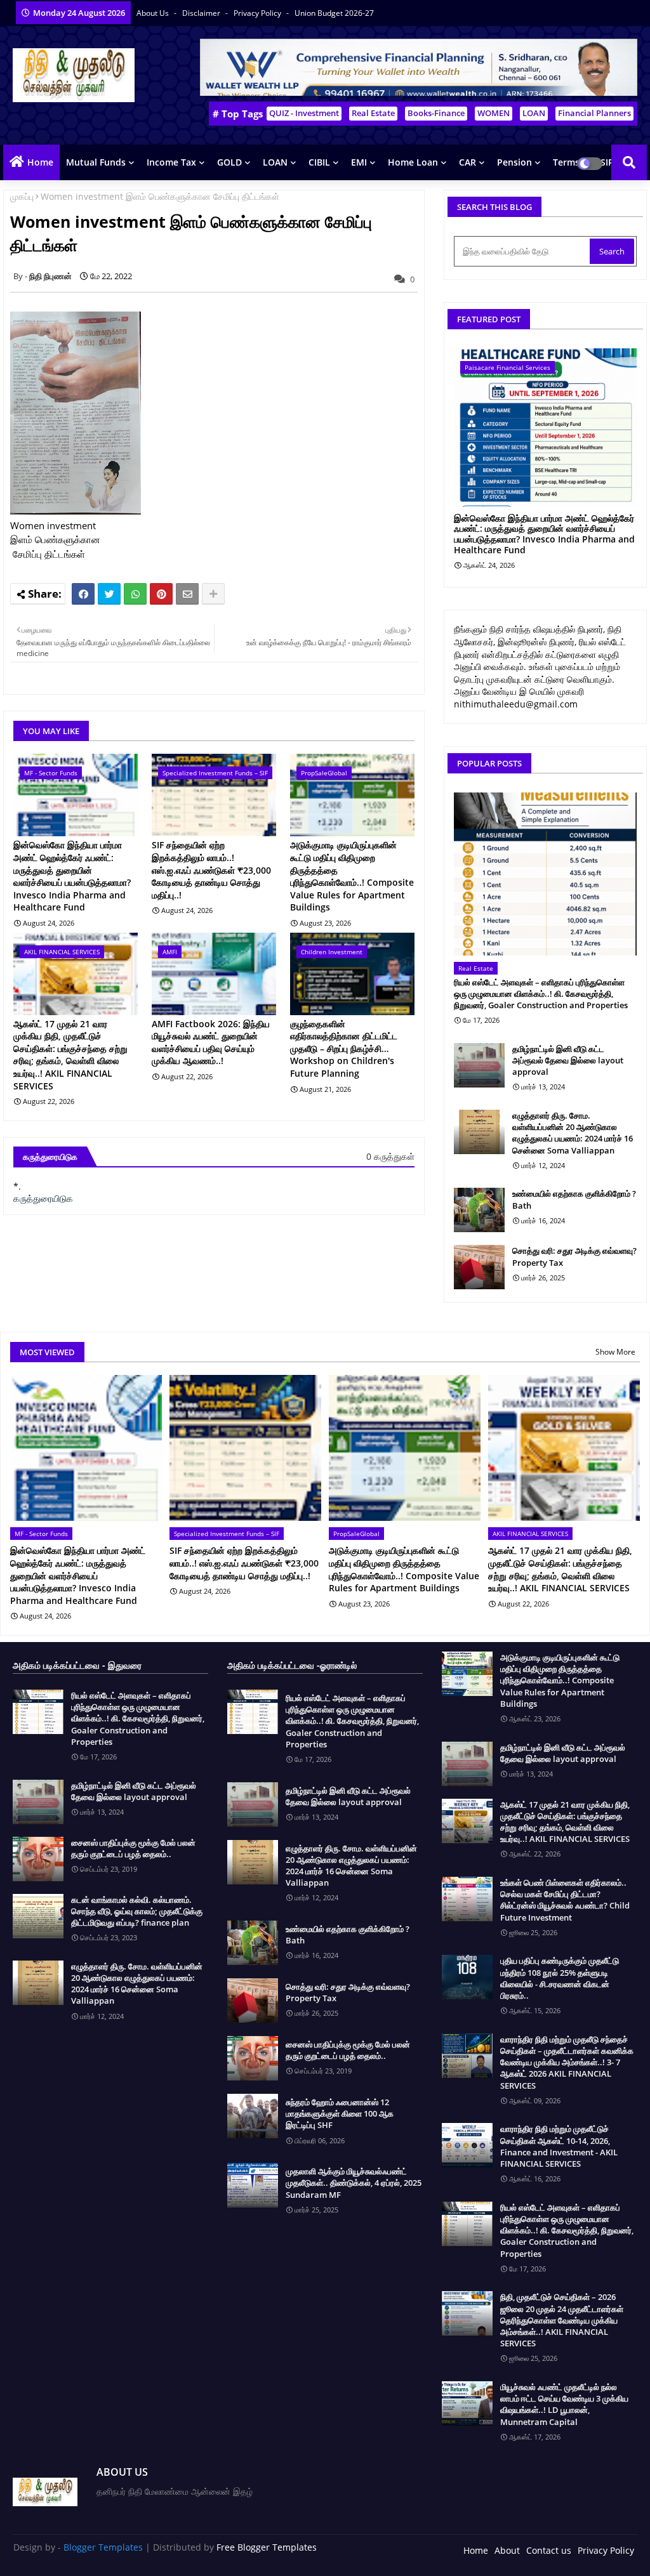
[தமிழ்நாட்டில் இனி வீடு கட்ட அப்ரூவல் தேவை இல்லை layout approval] (479, 1065)
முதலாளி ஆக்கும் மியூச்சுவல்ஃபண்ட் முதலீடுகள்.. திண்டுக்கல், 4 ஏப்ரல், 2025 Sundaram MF (354, 2183)
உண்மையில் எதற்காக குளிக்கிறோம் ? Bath (574, 1199)
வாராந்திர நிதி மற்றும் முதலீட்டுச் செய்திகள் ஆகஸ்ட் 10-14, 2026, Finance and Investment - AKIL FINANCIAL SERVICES (559, 2146)
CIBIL (319, 162)
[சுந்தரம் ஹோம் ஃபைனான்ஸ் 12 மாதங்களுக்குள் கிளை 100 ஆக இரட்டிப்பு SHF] (253, 2116)
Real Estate (373, 113)
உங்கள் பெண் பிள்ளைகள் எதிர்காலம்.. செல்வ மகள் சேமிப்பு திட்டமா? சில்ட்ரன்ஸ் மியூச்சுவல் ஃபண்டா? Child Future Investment (565, 1900)
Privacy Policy (258, 13)
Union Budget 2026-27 (334, 13)
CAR (468, 162)
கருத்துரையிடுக (43, 1198)
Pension (514, 162)
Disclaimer (202, 13)
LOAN (534, 113)
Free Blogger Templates (267, 2547)
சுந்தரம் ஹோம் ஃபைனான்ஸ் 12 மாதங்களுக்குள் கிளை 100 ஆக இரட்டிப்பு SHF (340, 2113)
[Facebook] (83, 594)
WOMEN (494, 113)
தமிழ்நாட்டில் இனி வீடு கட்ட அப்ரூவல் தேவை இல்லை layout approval (568, 1060)
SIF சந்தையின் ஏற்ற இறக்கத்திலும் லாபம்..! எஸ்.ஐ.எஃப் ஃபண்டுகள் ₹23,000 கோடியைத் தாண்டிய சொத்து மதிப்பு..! (211, 870)
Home (40, 162)
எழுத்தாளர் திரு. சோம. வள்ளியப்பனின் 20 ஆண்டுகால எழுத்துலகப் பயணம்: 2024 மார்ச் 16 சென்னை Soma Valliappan (573, 1133)
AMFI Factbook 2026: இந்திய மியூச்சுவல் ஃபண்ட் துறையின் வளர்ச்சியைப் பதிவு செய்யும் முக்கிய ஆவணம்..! (211, 1042)
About (507, 2550)
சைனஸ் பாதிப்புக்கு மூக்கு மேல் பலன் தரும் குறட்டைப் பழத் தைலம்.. (133, 1848)
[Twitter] (109, 594)
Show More (615, 1352)
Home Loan (413, 162)
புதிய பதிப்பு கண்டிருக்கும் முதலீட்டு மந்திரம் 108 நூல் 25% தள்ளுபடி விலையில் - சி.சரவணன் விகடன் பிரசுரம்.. (560, 1978)
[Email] (187, 594)
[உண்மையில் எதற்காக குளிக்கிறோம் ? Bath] (479, 1210)
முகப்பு (22, 196)
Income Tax (171, 162)
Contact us (549, 2550)
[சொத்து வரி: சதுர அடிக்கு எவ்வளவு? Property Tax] (479, 1267)
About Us (154, 13)
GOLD (229, 162)
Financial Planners (594, 113)
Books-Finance (436, 113)
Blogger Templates (103, 2547)
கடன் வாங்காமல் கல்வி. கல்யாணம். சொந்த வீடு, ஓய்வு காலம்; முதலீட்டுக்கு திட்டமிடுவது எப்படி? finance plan (137, 1911)
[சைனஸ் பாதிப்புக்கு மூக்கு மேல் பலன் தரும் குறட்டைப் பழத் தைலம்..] (38, 1859)
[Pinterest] (161, 594)
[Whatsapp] (135, 594)
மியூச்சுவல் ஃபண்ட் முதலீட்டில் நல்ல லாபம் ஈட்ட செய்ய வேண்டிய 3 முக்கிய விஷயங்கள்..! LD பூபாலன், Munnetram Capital (564, 2404)
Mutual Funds (96, 162)
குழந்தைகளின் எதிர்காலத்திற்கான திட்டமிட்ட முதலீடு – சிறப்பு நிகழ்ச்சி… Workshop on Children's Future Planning (344, 1048)
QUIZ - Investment (304, 113)
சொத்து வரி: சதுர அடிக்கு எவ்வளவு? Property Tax (574, 1256)
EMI (359, 162)
